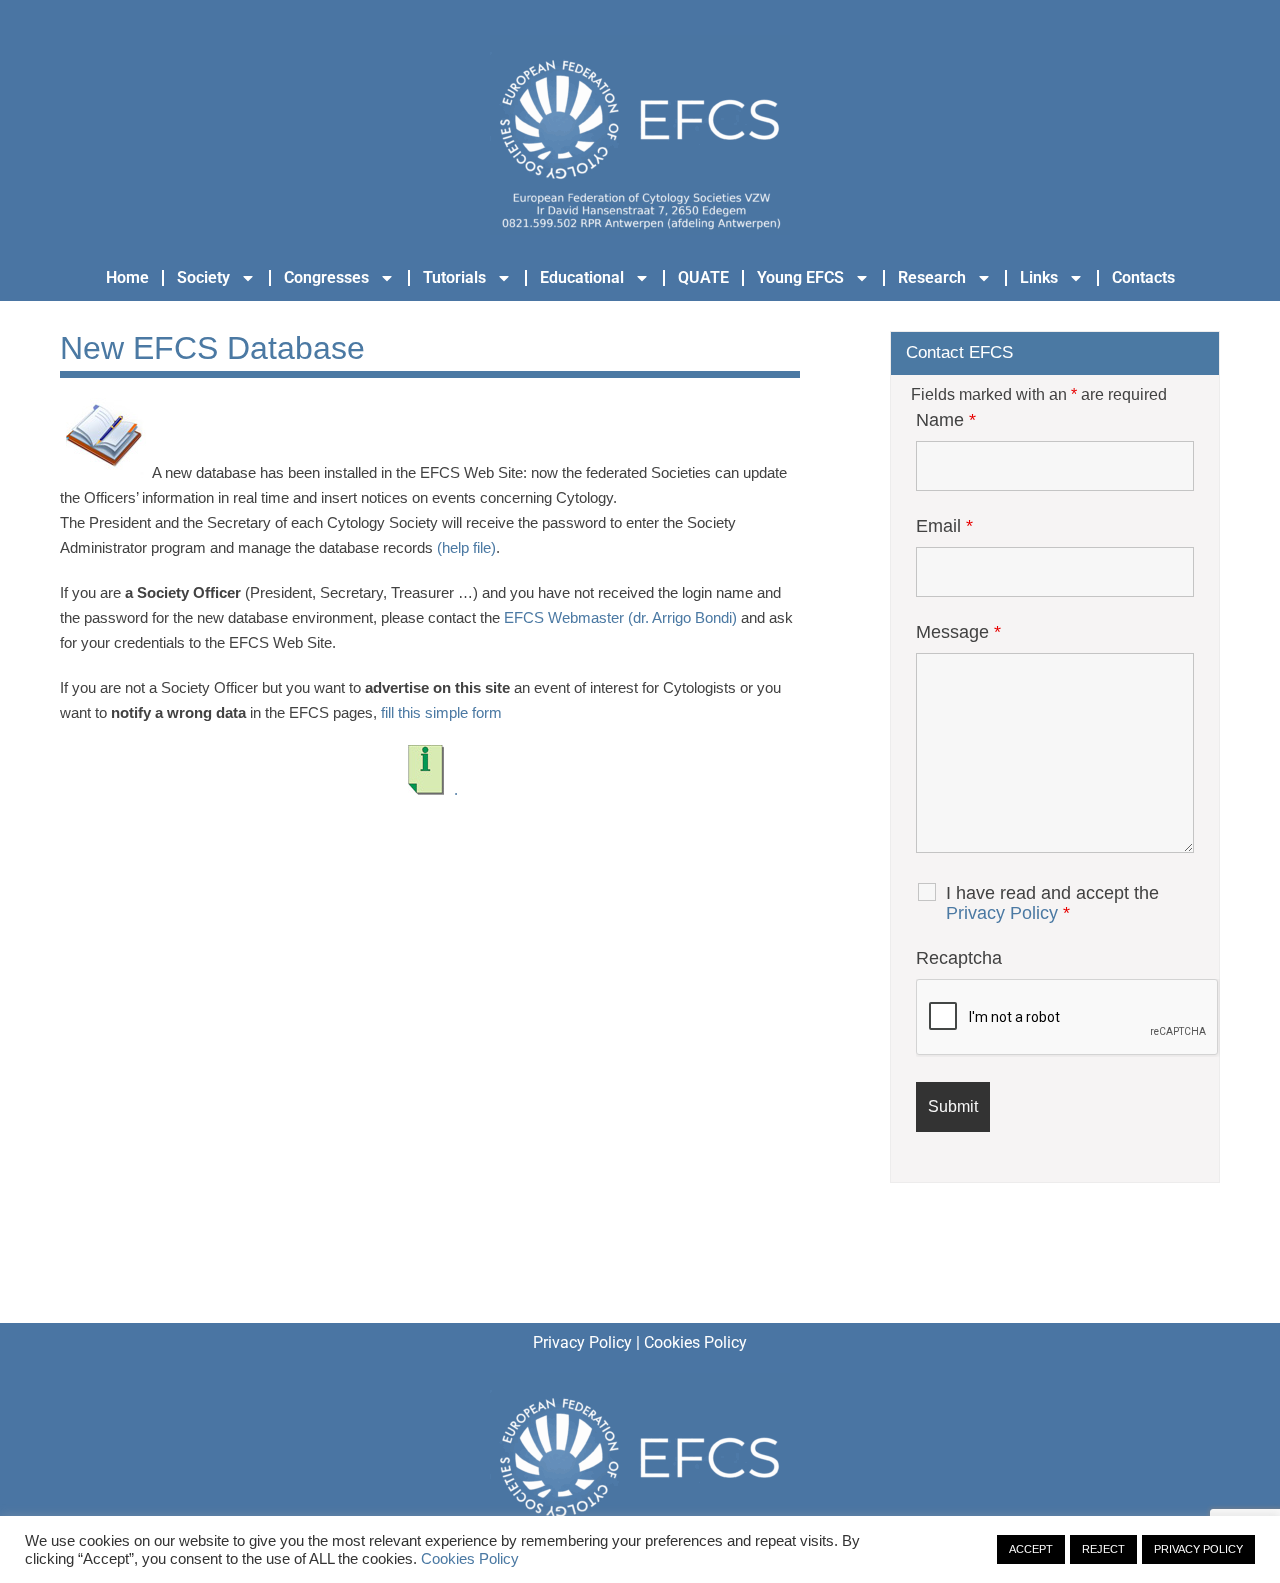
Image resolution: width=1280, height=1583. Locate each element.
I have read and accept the (1052, 903)
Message (958, 632)
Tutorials (454, 277)
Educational (582, 277)
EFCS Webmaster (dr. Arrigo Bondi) (620, 617)
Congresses (326, 277)
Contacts (1143, 277)
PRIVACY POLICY (1198, 1549)
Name (946, 420)
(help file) (466, 547)
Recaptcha (959, 958)
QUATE (703, 277)
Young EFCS (800, 277)
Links (1039, 277)
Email (944, 526)
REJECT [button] (1103, 1549)
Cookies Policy (695, 1342)
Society (203, 277)
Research (932, 277)
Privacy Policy (1002, 913)
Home (127, 277)
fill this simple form (441, 712)
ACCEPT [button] (1031, 1549)
